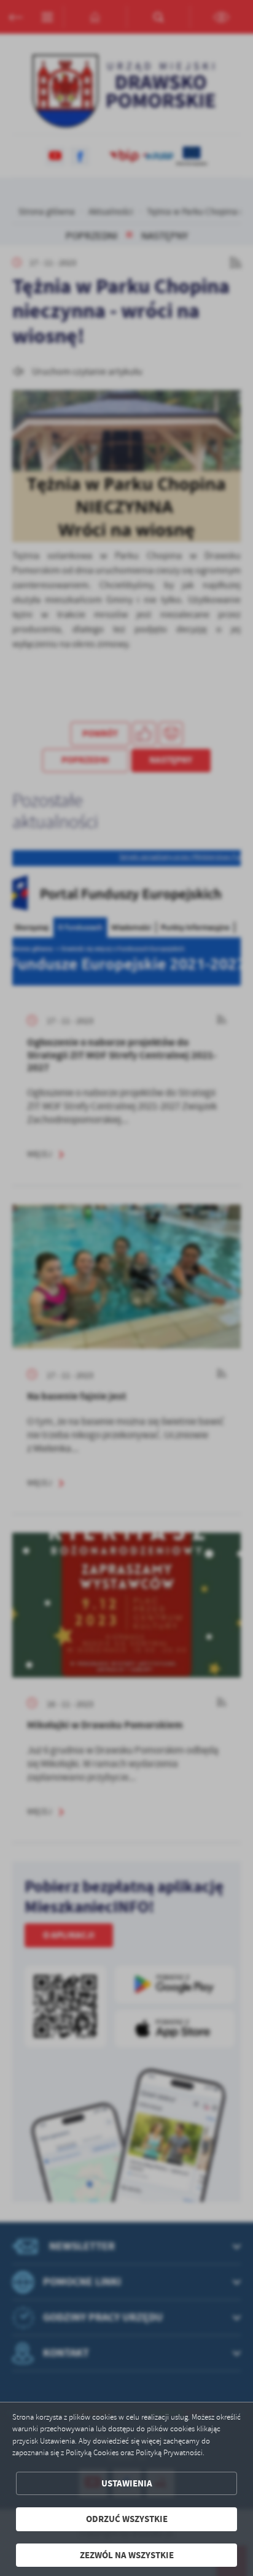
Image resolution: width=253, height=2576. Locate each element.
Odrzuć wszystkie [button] (127, 2519)
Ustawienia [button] (127, 2483)
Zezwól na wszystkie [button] (127, 2555)
